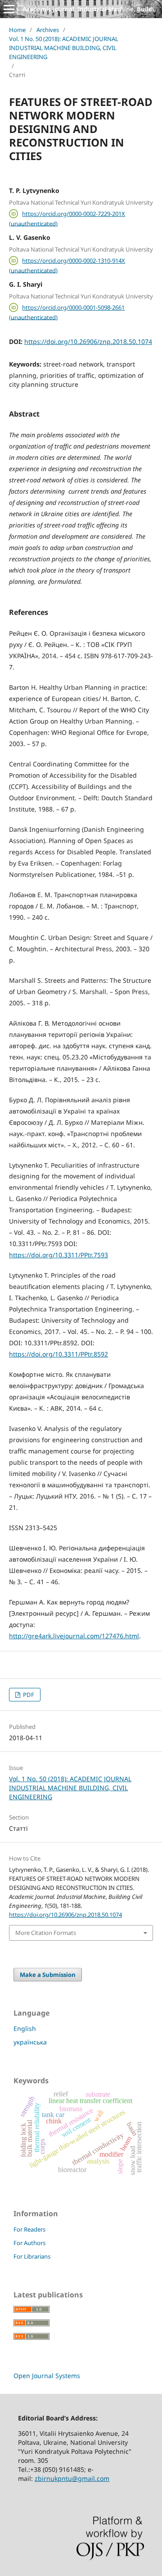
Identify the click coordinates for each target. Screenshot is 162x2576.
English (25, 2028)
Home (17, 30)
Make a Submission (48, 1975)
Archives (48, 30)
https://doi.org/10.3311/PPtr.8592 (58, 1354)
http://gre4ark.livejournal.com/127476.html (74, 1636)
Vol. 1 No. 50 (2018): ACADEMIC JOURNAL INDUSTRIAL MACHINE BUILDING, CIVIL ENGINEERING (64, 48)
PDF (28, 1695)
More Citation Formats (46, 1933)
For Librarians (32, 2256)
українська (30, 2042)
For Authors (29, 2243)
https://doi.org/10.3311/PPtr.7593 (58, 1255)
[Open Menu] (9, 9)
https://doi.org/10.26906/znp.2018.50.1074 (88, 341)
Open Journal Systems (47, 2376)
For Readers (29, 2229)
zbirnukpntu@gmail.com (72, 2478)
